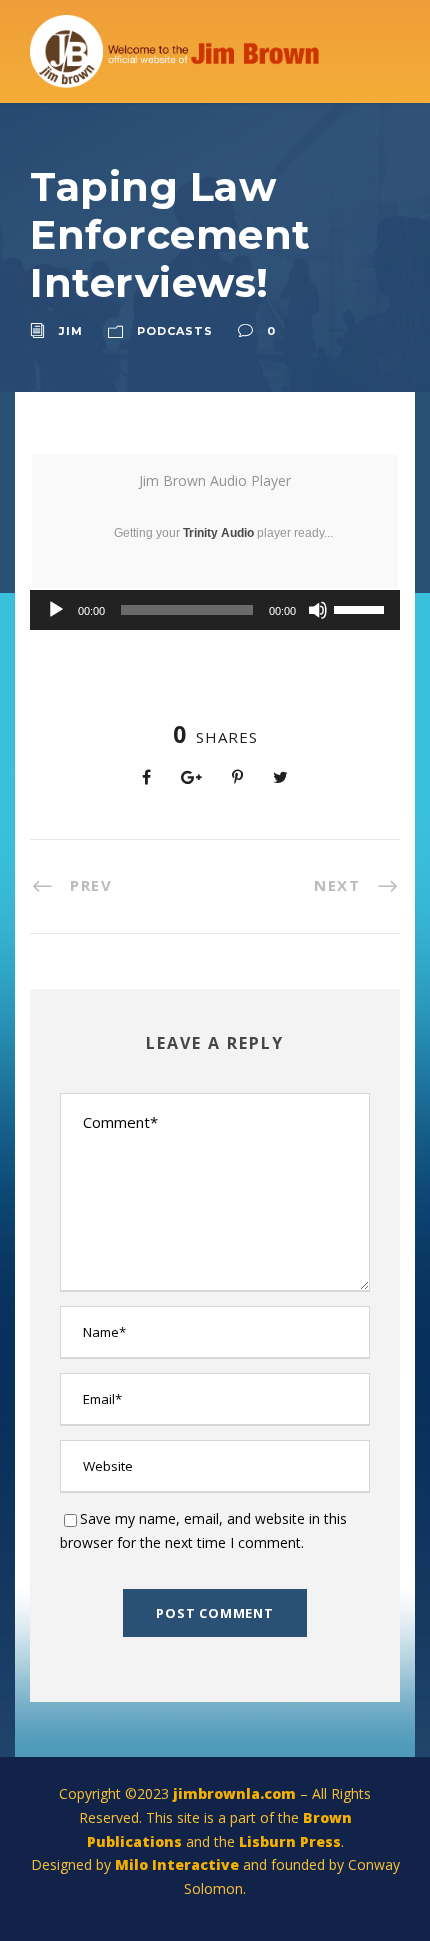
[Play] (56, 610)
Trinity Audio (218, 533)
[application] (215, 610)
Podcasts (175, 331)
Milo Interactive (179, 1864)
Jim (71, 331)
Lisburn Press (290, 1841)
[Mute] (318, 610)
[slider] (362, 608)
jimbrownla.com (234, 1793)
